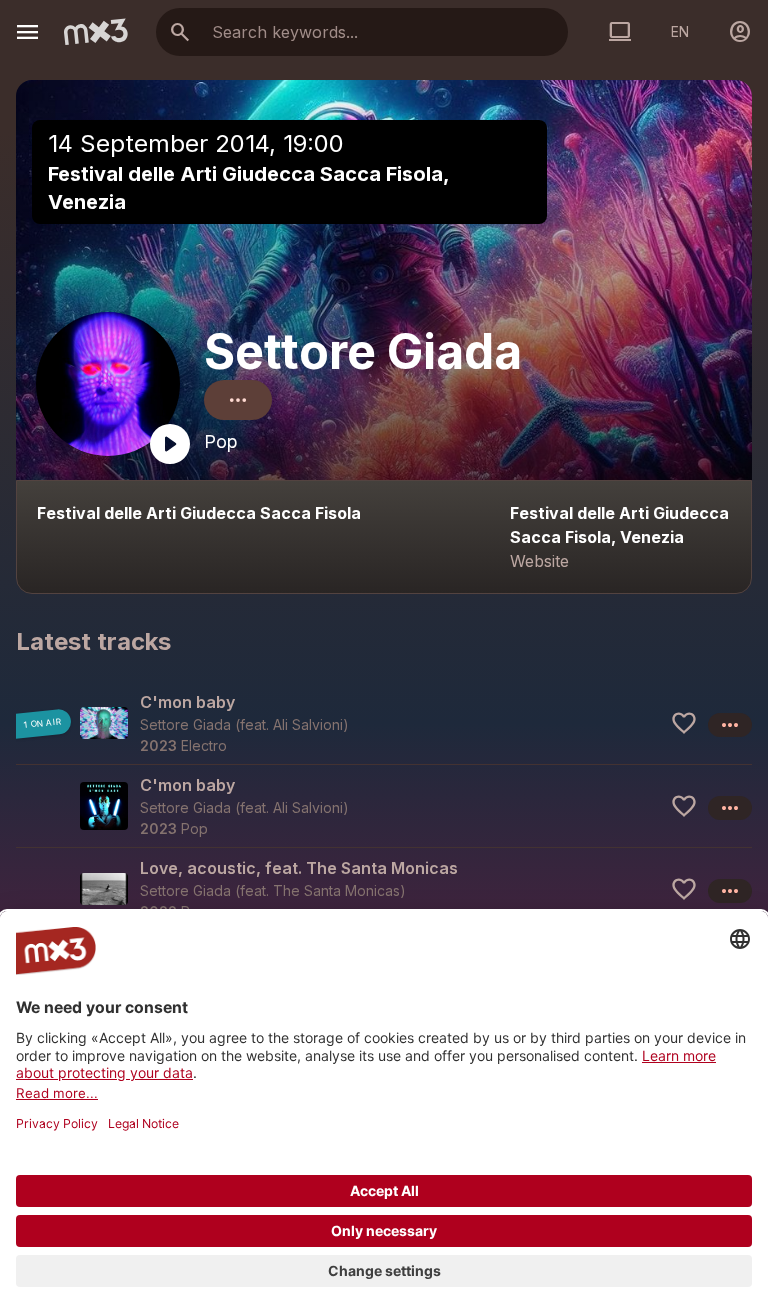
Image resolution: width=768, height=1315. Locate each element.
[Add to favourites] (684, 723)
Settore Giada (363, 351)
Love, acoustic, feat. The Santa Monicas (299, 868)
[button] (384, 723)
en (680, 31)
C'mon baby (187, 702)
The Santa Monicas (336, 890)
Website (539, 561)
